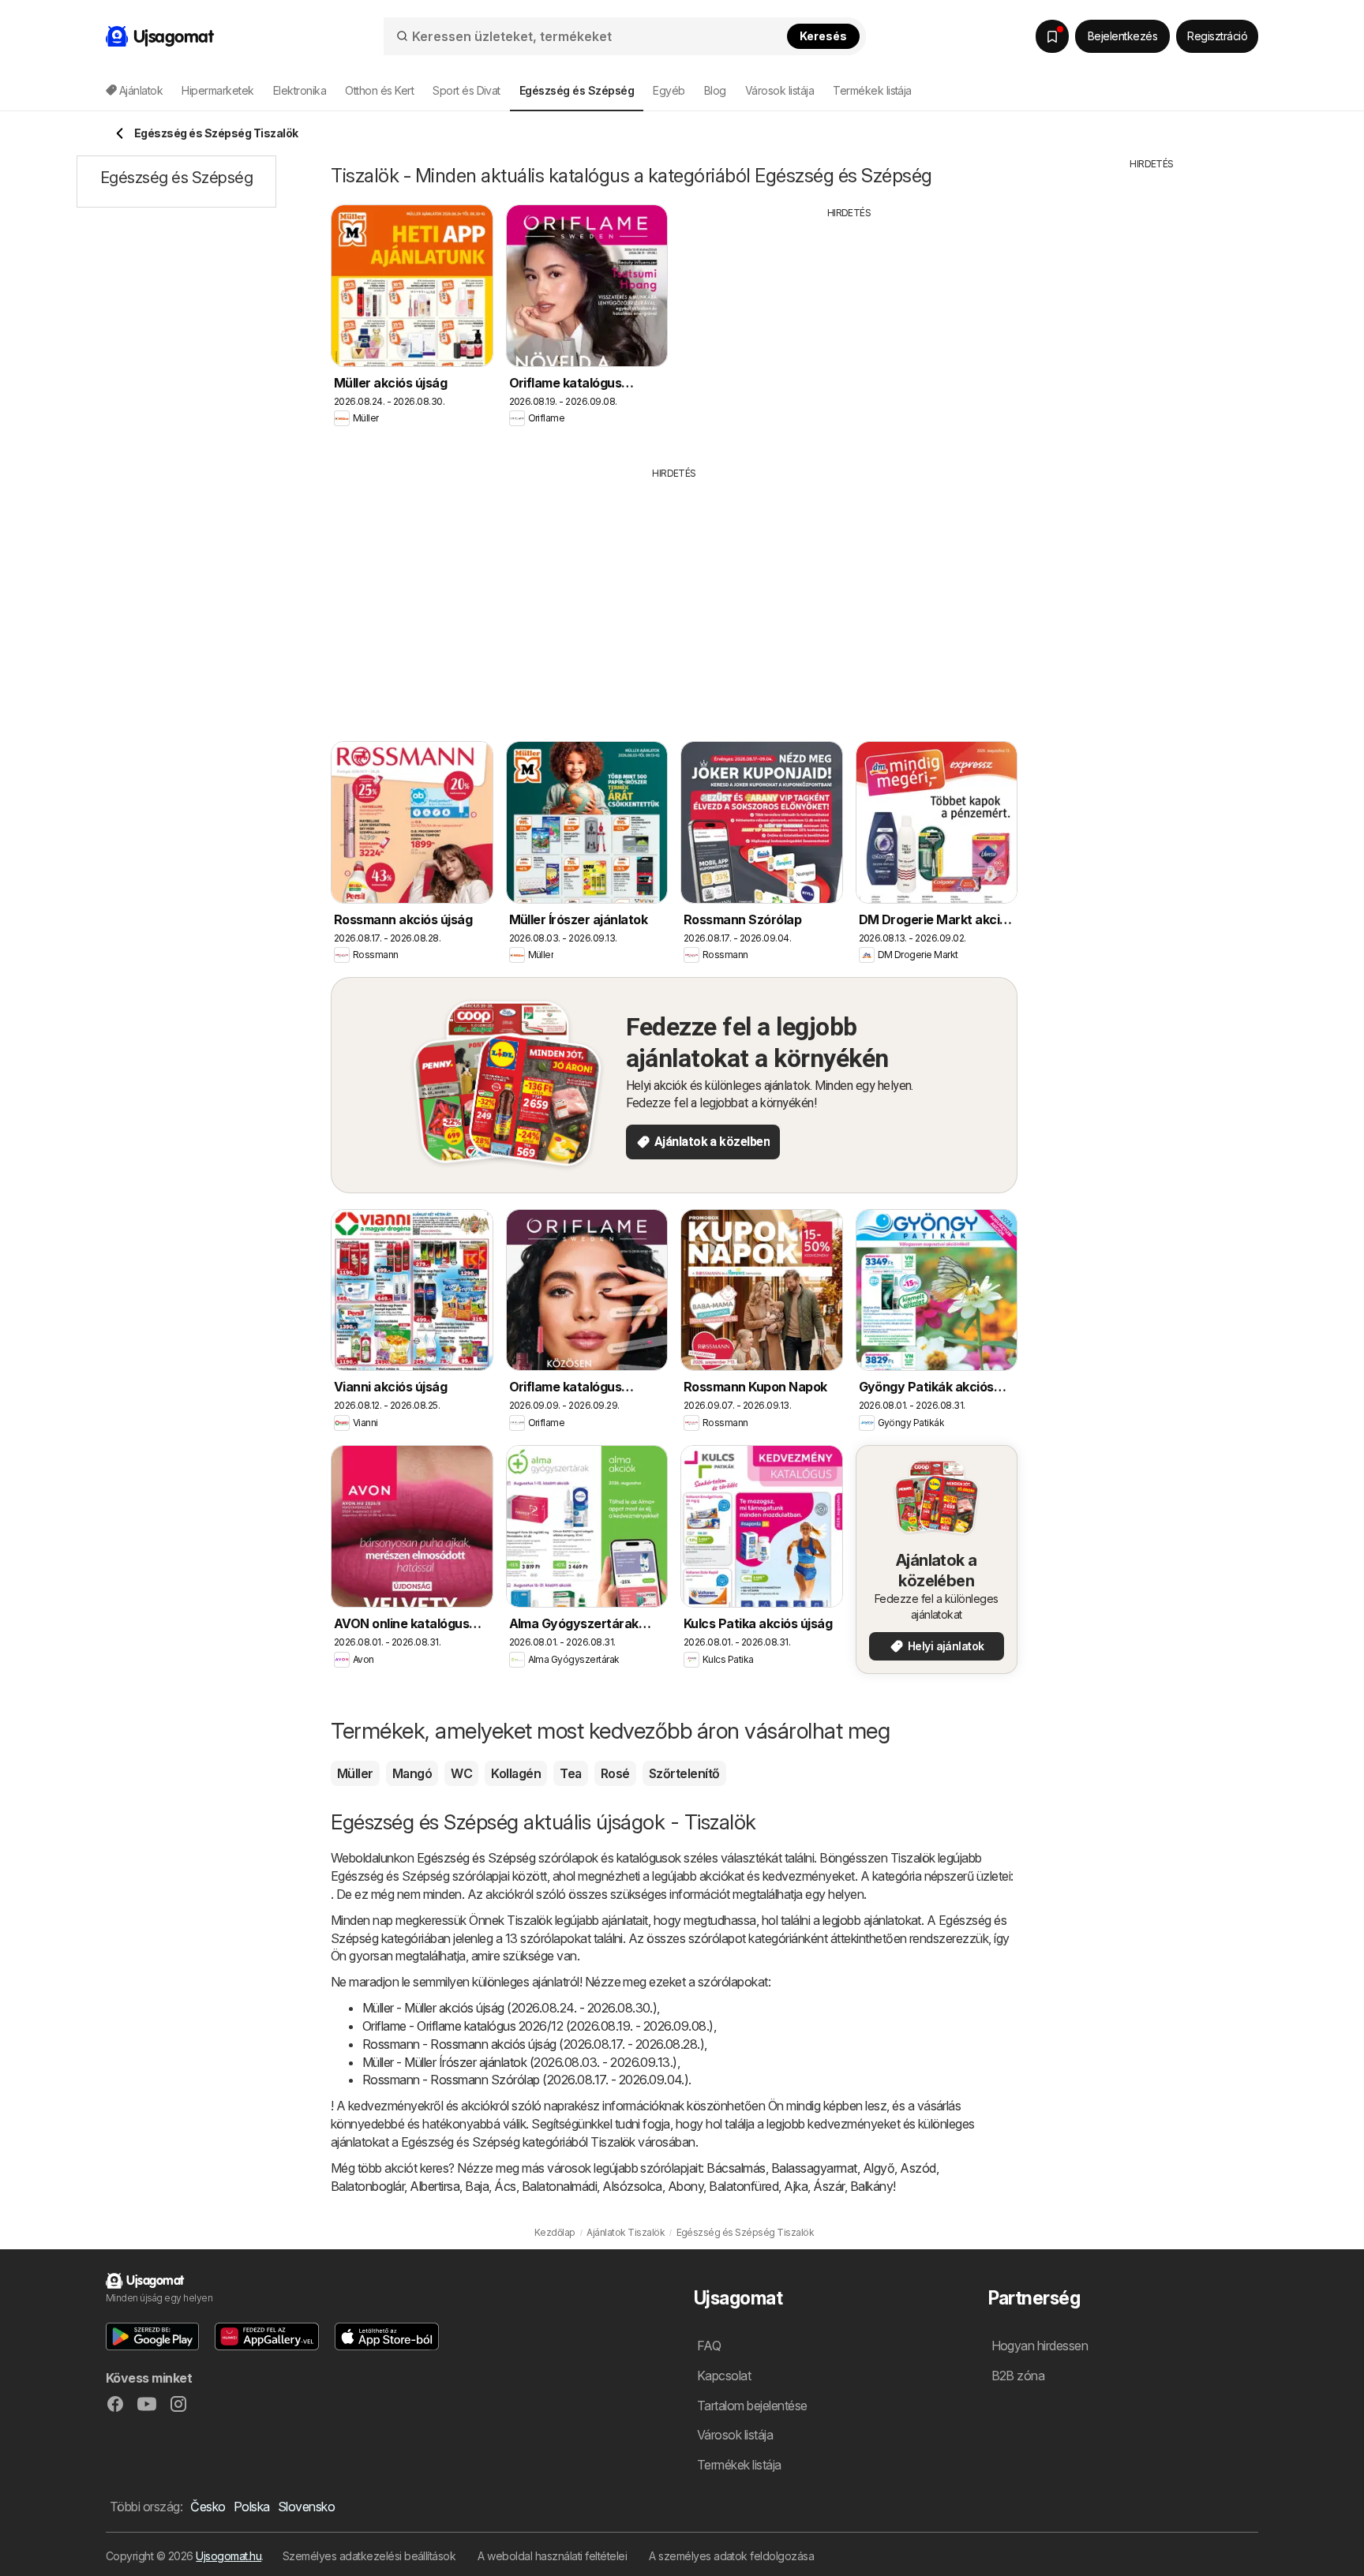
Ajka (796, 2186)
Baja (477, 2186)
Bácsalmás (736, 2168)
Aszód (918, 2168)
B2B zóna (1018, 2376)
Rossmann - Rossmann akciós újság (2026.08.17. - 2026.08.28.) (533, 2044)
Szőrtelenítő (684, 1773)
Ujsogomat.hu (229, 2556)
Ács (505, 2186)
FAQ (709, 2346)
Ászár (828, 2186)
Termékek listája (872, 90)
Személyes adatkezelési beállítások (369, 2556)
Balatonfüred (744, 2186)
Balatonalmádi (559, 2186)
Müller (355, 1773)
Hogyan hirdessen (1040, 2346)
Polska (252, 2507)
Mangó (412, 1773)
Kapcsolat (724, 2376)
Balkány (871, 2186)
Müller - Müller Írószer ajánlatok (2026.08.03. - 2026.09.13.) (520, 2062)
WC (461, 1773)
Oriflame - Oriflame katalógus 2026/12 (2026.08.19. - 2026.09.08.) (538, 2026)
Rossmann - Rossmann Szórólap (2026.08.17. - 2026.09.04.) (525, 2080)
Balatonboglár (367, 2186)
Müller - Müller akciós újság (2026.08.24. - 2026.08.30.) (510, 2008)
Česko (208, 2507)
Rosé (615, 1773)
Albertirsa (435, 2186)
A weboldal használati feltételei (552, 2556)
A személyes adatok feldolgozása (731, 2556)
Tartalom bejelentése (752, 2406)
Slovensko (306, 2507)
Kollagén (516, 1773)
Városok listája (779, 90)
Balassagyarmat (814, 2168)
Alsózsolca (632, 2186)
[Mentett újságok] (1052, 36)
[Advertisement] (849, 331)
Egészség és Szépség (476, 1858)
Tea (570, 1773)
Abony (686, 2186)
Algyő (879, 2168)
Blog (715, 90)
